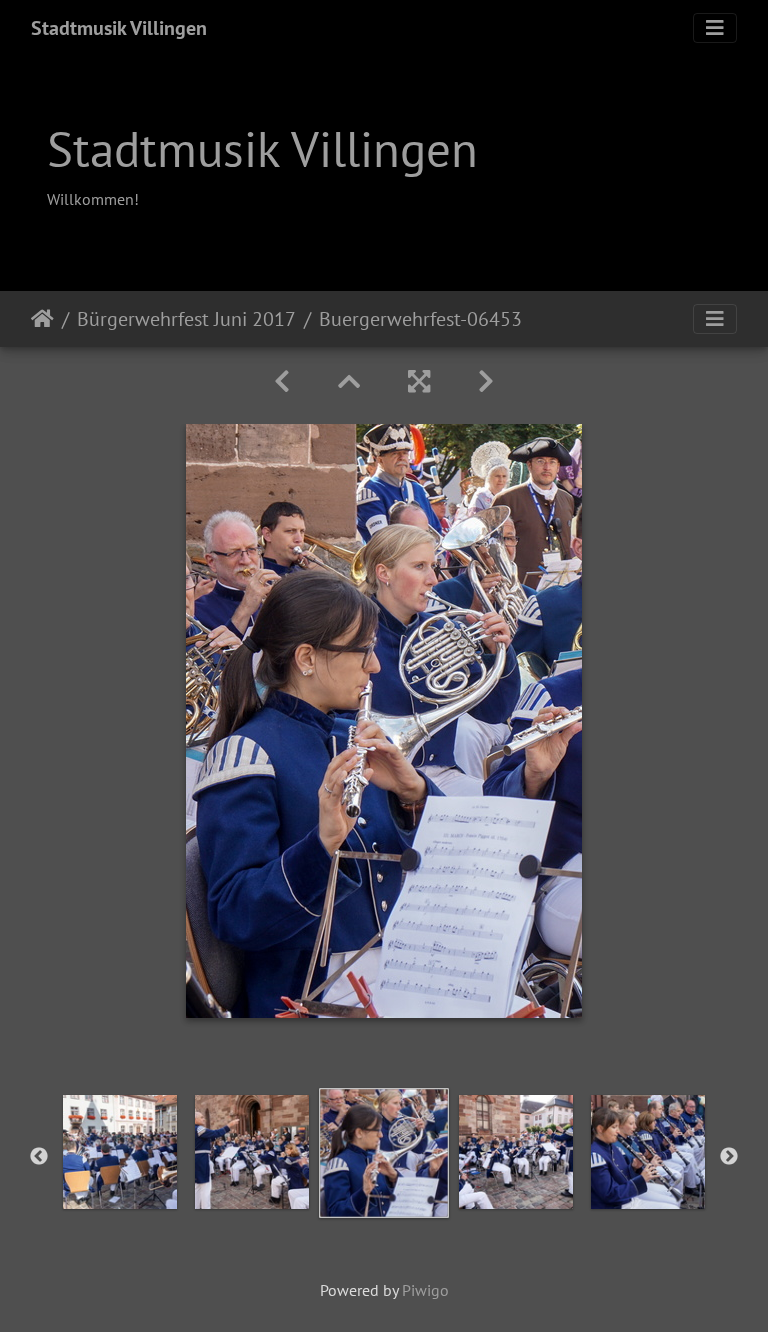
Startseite (42, 319)
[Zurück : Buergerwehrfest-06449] (282, 381)
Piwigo (425, 1290)
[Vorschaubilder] (349, 381)
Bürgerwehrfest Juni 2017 (186, 319)
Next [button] (729, 1157)
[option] (120, 1152)
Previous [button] (39, 1157)
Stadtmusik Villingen (119, 28)
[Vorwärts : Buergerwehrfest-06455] (486, 381)
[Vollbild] (419, 381)
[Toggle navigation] (715, 28)
